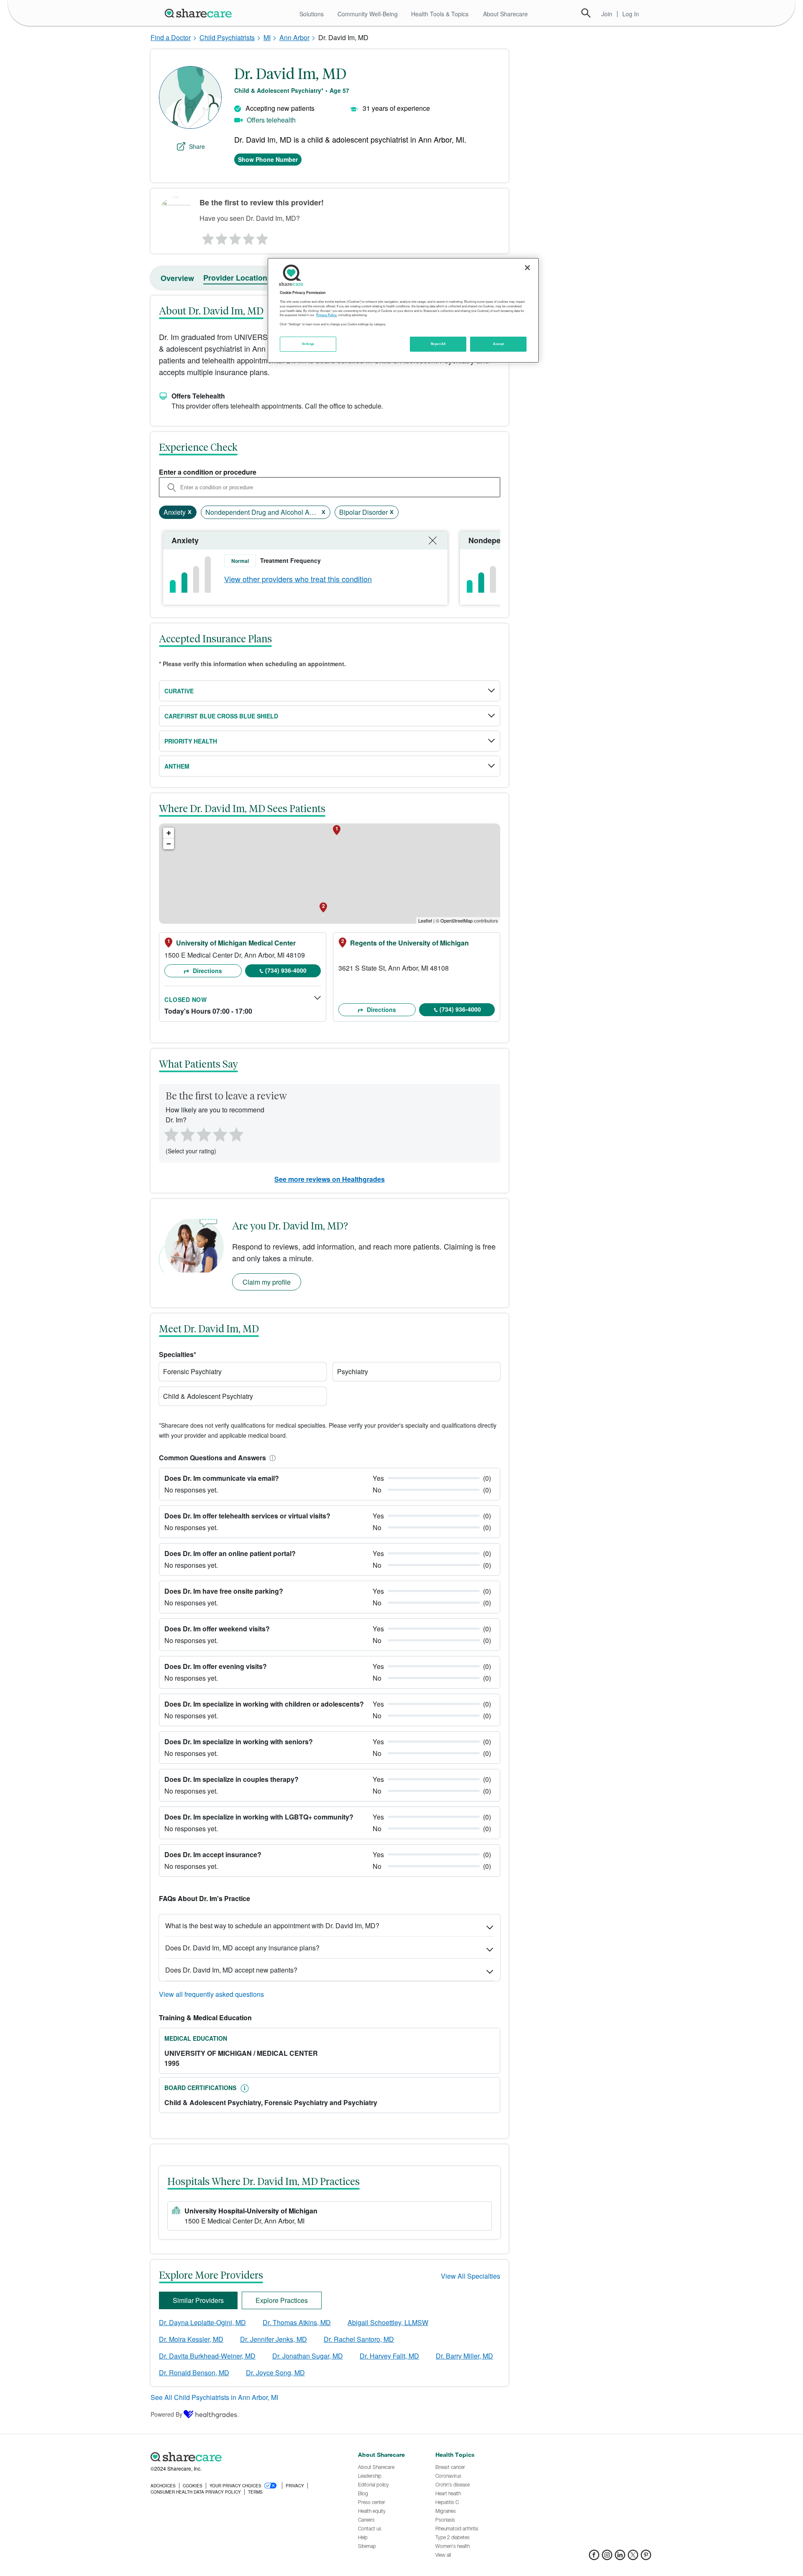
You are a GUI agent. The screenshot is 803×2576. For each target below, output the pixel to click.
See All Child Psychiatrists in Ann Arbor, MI (214, 2397)
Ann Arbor (294, 37)
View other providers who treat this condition (298, 579)
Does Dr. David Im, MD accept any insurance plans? (242, 1948)
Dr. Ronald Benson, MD (194, 2373)
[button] (271, 1458)
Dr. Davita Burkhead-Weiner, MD (207, 2356)
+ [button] (169, 833)
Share (197, 146)
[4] (249, 237)
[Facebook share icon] (594, 2557)
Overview (177, 278)
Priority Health (191, 741)
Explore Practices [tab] (282, 2300)
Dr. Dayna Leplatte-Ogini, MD (202, 2322)
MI (267, 37)
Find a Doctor (171, 37)
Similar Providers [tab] (198, 2300)
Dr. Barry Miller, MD (464, 2356)
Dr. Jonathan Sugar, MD (308, 2356)
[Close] (527, 268)
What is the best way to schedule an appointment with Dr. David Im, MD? (272, 1926)
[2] (221, 237)
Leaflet (425, 920)
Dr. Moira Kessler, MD (191, 2339)
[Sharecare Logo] (200, 13)
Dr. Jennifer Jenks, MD (274, 2339)
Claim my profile (267, 1282)
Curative (179, 691)
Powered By (166, 2414)
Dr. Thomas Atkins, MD (297, 2322)
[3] (235, 237)
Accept (498, 344)
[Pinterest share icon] (646, 2557)
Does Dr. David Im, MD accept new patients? (231, 1970)
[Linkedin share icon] (620, 2557)
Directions (207, 971)
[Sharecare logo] (243, 2457)
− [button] (169, 844)
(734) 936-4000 (286, 970)
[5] (263, 237)
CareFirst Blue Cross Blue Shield (221, 716)
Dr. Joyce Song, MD (275, 2373)
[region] (403, 310)
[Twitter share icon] (633, 2557)
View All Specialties (471, 2276)
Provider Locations (237, 278)
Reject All (438, 344)
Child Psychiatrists (227, 37)
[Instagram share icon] (607, 2557)
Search (586, 13)
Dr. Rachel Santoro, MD (359, 2339)
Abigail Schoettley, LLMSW (388, 2322)
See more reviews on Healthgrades (330, 1179)
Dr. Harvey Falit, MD (389, 2356)
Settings (308, 344)
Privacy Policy (326, 315)
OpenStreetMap (456, 920)
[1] (207, 237)
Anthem (177, 766)
